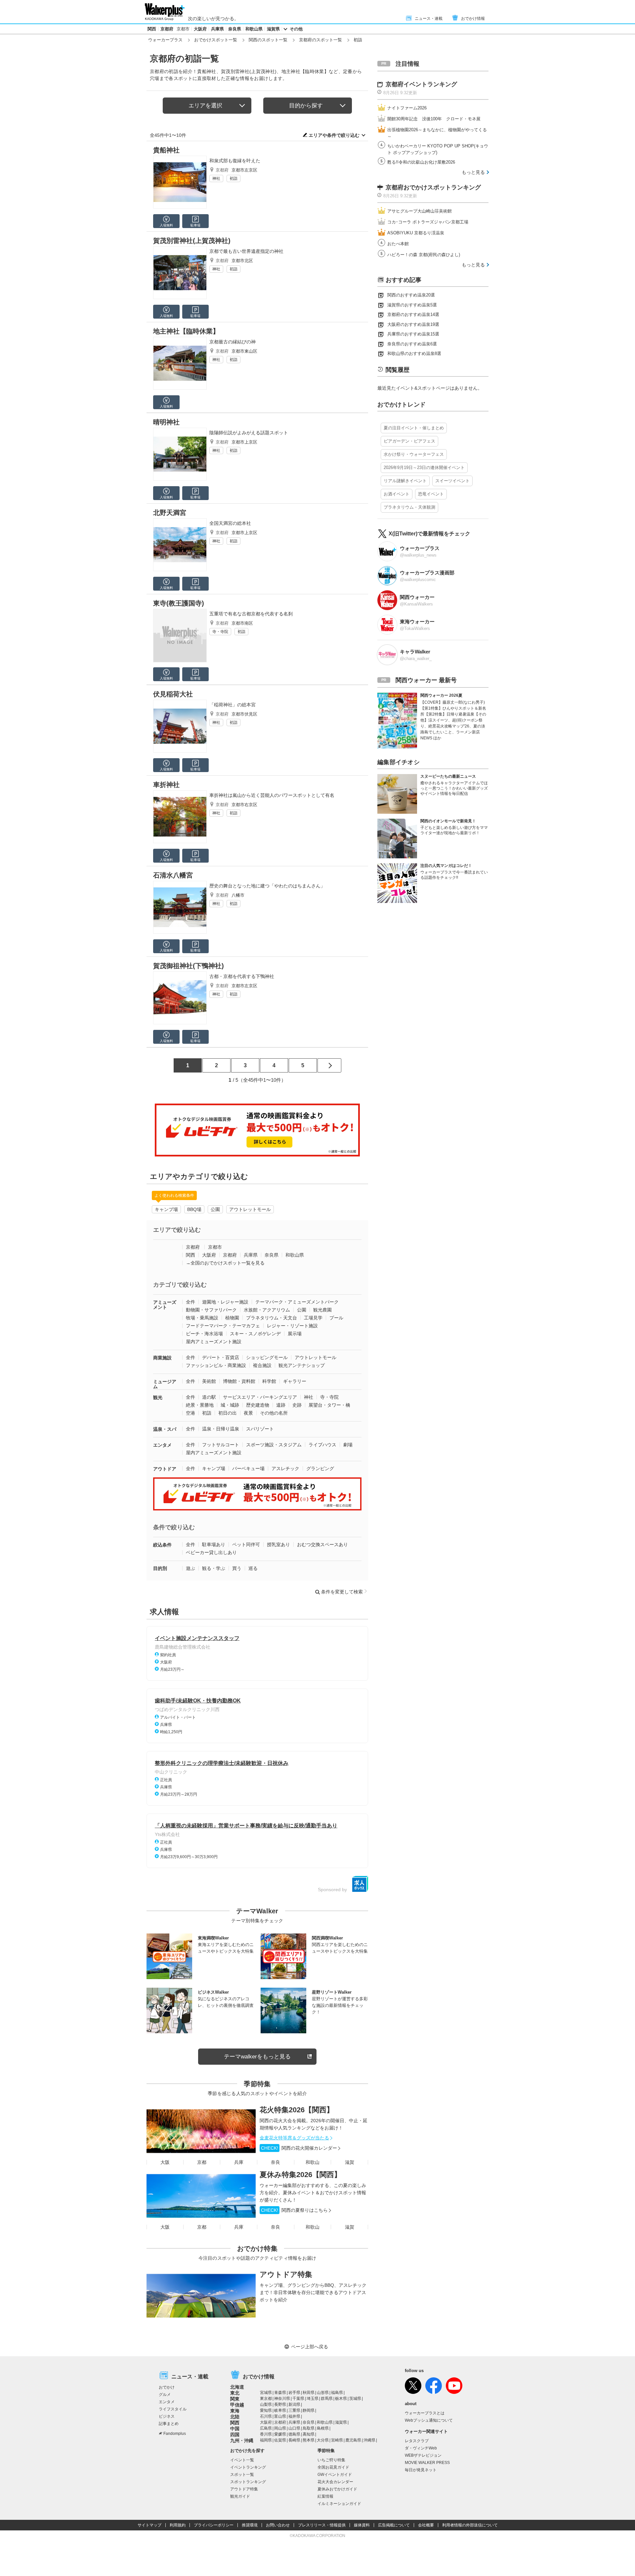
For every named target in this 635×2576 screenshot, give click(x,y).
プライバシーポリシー (214, 2525)
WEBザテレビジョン (423, 2455)
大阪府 (200, 29)
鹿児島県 (353, 2440)
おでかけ (167, 2387)
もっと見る (473, 172)
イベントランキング (248, 2467)
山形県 (323, 2393)
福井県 (294, 2416)
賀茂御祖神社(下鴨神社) (189, 966)
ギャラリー (295, 1381)
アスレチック (285, 1468)
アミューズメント (165, 1305)
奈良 (275, 2162)
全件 (190, 1302)
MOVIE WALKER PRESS (427, 2463)
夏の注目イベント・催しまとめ (414, 428)
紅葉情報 (325, 2496)
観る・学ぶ (214, 1568)
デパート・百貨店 (221, 1357)
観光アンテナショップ (302, 1365)
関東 (235, 2399)
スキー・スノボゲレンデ (255, 1334)
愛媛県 (280, 2434)
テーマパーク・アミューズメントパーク (297, 1302)
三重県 (294, 2410)
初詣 (233, 178)
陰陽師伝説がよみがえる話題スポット (249, 433)
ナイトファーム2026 (407, 108)
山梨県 (266, 2404)
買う (237, 1568)
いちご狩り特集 (331, 2460)
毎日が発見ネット (421, 2470)
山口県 (294, 2428)
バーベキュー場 (248, 1468)
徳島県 (294, 2434)
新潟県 (294, 2404)
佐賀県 (280, 2440)
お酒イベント (397, 494)
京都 (202, 2162)
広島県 (266, 2428)
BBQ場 (194, 1209)
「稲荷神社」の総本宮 (233, 705)
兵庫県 (217, 29)
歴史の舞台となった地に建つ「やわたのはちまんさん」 (267, 886)
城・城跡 (230, 1405)
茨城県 (355, 2399)
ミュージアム (165, 1384)
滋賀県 (273, 29)
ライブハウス (322, 1445)
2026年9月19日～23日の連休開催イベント (424, 468)
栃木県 (341, 2399)
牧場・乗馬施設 (202, 1318)
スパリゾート (260, 1429)
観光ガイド (240, 2496)
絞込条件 (162, 1545)
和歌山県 (254, 29)
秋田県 (309, 2393)
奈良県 (235, 29)
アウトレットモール (250, 1209)
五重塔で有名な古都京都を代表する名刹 (251, 614)
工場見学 (313, 1318)
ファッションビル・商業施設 (216, 1365)
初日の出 (228, 1413)
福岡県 (266, 2440)
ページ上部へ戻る (310, 2347)
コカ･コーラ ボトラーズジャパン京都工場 (428, 222)
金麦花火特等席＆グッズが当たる (294, 2138)
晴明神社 (166, 422)
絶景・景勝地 (200, 1405)
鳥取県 (309, 2428)
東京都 (266, 2399)
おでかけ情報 (473, 19)
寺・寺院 (220, 632)
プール (336, 1318)
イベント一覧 (242, 2460)
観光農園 (322, 1310)
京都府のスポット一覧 (320, 40)
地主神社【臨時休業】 (186, 331)
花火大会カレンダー (335, 2482)
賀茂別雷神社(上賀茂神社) (192, 241)
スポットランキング (248, 2482)
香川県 (266, 2434)
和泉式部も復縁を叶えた (235, 161)
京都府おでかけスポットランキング (433, 187)
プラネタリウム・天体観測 (409, 507)
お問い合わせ (278, 2525)
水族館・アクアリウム (267, 1310)
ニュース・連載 (429, 19)
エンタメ (162, 1445)
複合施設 (262, 1365)
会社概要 (426, 2525)
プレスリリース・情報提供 (322, 2525)
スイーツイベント (452, 481)
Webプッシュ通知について (429, 2420)
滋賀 (350, 2162)
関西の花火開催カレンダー (299, 2148)
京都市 (183, 29)
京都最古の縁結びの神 (233, 342)
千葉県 (298, 2399)
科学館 (269, 1381)
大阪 (165, 2162)
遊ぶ (190, 1568)
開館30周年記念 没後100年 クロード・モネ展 (434, 119)
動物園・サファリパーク (211, 1310)
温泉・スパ (165, 1429)
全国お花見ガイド (333, 2467)
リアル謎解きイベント (405, 481)
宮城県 (266, 2393)
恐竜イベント (431, 494)
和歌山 (313, 2162)
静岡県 (309, 2410)
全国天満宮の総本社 (230, 523)
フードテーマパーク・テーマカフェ (223, 1326)
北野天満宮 (170, 513)
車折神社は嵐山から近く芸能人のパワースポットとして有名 (272, 795)
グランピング (320, 1468)
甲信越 (237, 2405)
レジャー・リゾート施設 (292, 1326)
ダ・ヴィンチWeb (421, 2448)
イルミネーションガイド (339, 2504)
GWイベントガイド (335, 2475)
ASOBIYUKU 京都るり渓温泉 (416, 233)
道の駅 (209, 1397)
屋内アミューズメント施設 (214, 1342)
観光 (158, 1397)
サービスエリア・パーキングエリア (260, 1397)
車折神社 (166, 785)
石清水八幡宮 (173, 875)
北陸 (235, 2417)
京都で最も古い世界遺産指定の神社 (246, 251)
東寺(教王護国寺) (179, 603)
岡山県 (280, 2428)
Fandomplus (175, 2434)
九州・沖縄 (242, 2440)
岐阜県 (280, 2410)
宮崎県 (337, 2440)
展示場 (295, 1334)
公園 (215, 1209)
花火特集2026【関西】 (297, 2110)
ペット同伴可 (246, 1544)
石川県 (266, 2416)
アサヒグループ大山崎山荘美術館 (420, 211)
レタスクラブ (417, 2441)
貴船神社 (166, 150)
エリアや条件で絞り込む (334, 135)
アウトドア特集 (286, 2274)
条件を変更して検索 (342, 1592)
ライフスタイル (173, 2409)
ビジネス (167, 2416)
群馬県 (327, 2399)
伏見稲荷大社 (173, 694)
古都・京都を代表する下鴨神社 (242, 976)
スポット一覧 (242, 2475)
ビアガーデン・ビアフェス (409, 441)
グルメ (165, 2395)
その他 (296, 29)
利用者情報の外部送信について (470, 2525)
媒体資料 (362, 2525)
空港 (190, 1413)
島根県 (323, 2428)
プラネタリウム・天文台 (272, 1318)
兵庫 (239, 2162)
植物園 (232, 1318)
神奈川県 (282, 2399)
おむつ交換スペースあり (322, 1544)
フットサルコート (221, 1445)
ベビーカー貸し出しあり (211, 1552)
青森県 (280, 2393)
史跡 (297, 1405)
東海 (235, 2411)
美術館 (209, 1381)
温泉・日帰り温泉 (221, 1429)
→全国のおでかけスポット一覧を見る (225, 1263)
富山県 (280, 2416)
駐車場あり (214, 1544)
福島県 (337, 2393)
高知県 (309, 2434)
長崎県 (294, 2440)
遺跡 (281, 1405)
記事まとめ (169, 2424)
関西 (152, 29)
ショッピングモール (267, 1357)
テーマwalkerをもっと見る (257, 2057)
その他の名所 (274, 1413)
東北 (235, 2393)
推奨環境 (250, 2525)
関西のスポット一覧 (268, 40)
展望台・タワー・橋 (329, 1405)
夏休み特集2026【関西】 (300, 2175)
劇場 (348, 1445)
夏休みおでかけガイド (337, 2489)
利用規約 (178, 2525)
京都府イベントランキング (421, 84)
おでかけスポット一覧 (216, 40)
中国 (235, 2429)
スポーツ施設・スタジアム (274, 1445)
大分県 (323, 2440)
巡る (253, 1568)
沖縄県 (369, 2440)
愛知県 (266, 2410)
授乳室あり (278, 1544)
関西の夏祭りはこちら (294, 2210)
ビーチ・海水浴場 (204, 1334)
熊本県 (309, 2440)
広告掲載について (394, 2525)
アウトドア (165, 1469)
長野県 (280, 2404)
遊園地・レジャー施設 (225, 1302)
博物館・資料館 (239, 1381)
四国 (235, 2435)
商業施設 (162, 1358)
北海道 (237, 2387)
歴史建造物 (258, 1405)
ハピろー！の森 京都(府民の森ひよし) (424, 255)
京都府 (167, 29)
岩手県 (294, 2393)
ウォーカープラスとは (425, 2413)
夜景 (248, 1413)
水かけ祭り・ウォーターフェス (414, 454)
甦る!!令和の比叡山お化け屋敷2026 (421, 162)
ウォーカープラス (165, 40)
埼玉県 (313, 2399)
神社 (216, 178)
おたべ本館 (398, 244)
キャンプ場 (166, 1209)
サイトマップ (149, 2525)
